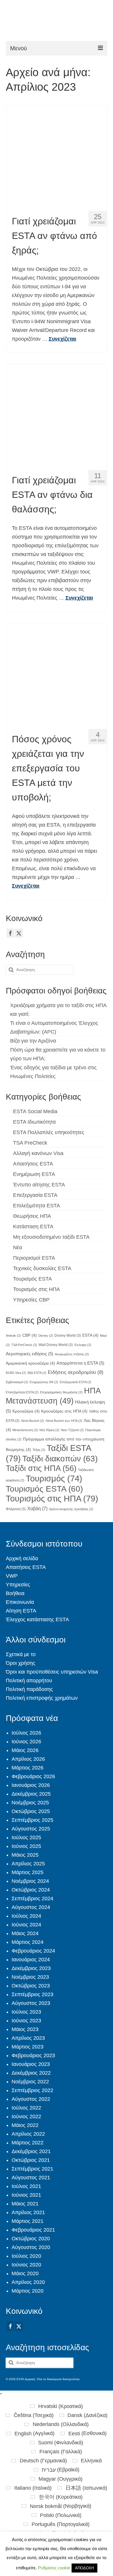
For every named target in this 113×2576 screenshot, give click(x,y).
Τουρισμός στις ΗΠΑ (37, 1289)
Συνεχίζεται (62, 339)
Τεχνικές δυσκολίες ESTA (42, 1268)
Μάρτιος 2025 (28, 1872)
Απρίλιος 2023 (28, 2038)
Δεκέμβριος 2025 (31, 1794)
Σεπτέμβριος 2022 (32, 2090)
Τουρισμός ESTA (32, 1279)
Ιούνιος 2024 (26, 1925)
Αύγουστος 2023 (31, 2003)
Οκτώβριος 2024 (31, 1890)
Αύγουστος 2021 (31, 2178)
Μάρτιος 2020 (28, 2291)
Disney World (68, 1336)
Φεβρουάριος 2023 (33, 2055)
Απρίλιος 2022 (28, 2134)
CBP (30, 1335)
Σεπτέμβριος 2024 (32, 1899)
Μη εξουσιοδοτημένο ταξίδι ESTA (51, 1237)
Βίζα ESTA (37, 1373)
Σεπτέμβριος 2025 (32, 1820)
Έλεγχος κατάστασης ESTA (37, 1619)
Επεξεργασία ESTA (35, 1195)
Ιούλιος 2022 (26, 2108)
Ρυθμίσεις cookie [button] (54, 2568)
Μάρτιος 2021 (28, 2221)
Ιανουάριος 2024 (31, 1960)
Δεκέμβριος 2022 (31, 2073)
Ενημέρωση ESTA (34, 1174)
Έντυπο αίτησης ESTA (39, 1185)
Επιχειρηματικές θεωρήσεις (61, 1392)
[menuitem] (57, 2406)
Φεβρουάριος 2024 (33, 1951)
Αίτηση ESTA (21, 1611)
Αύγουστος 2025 (31, 1829)
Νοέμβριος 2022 (30, 2082)
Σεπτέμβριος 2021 (32, 2169)
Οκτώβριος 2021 (31, 2160)
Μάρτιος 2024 (28, 1942)
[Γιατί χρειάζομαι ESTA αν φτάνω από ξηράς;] (57, 156)
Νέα (18, 1247)
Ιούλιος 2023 (26, 2012)
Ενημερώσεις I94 (44, 1382)
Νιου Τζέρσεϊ (72, 1430)
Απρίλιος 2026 (28, 1759)
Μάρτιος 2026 (28, 1768)
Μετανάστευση (25, 1430)
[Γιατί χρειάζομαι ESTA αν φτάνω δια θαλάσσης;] (57, 415)
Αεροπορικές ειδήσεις (30, 1354)
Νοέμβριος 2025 (30, 1803)
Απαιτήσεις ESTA (33, 1164)
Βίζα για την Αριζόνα (33, 1041)
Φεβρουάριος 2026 (33, 1776)
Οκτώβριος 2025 (31, 1811)
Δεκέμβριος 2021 (31, 2151)
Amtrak (13, 1336)
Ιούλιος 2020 (26, 2256)
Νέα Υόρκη (49, 1430)
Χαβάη (37, 1508)
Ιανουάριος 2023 (31, 2064)
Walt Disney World (56, 1345)
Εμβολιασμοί (17, 1382)
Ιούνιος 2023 (26, 2021)
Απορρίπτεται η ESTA (80, 1363)
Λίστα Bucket (32, 1421)
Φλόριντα (16, 1509)
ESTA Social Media (35, 1111)
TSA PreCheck (30, 1143)
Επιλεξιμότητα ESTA (37, 1206)
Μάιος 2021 (25, 2204)
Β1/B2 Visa (16, 1373)
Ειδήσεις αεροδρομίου (76, 1372)
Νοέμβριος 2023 (30, 1977)
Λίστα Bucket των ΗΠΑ (64, 1421)
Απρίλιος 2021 (28, 2212)
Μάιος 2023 (25, 2029)
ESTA (90, 1335)
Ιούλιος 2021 (26, 2186)
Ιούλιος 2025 (26, 1837)
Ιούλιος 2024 (26, 1916)
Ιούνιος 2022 (26, 2116)
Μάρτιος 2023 (28, 2047)
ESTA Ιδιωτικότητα (34, 1122)
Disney (46, 1336)
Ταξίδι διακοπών (60, 1459)
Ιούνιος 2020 (26, 2265)
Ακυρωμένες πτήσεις (72, 1354)
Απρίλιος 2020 (28, 2282)
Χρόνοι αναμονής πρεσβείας (71, 1509)
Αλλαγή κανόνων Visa (38, 1153)
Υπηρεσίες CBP (31, 1300)
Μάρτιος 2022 (28, 2143)
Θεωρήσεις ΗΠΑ (32, 1216)
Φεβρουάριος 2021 (33, 2230)
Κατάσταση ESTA (33, 1227)
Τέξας (39, 1450)
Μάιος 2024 (25, 1933)
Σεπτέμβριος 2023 (32, 1994)
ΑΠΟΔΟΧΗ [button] (84, 2568)
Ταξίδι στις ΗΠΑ (41, 1468)
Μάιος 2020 (25, 2273)
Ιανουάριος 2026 (31, 1785)
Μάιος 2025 (25, 1855)
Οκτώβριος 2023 (31, 1986)
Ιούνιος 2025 (26, 1846)
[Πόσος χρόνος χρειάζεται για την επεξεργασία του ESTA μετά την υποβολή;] (57, 674)
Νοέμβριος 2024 (30, 1881)
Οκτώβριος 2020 (31, 2239)
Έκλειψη (83, 1345)
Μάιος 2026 (25, 1750)
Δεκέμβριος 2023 (31, 1968)
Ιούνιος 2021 (26, 2195)
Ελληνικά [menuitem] (91, 2461)
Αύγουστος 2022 (31, 2099)
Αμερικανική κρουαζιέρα (30, 1363)
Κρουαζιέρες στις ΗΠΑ (64, 1411)
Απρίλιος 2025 (28, 1864)
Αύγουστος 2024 (31, 1907)
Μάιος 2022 (25, 2125)
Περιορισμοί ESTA (34, 1258)
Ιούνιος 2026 (26, 1742)
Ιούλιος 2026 (26, 1733)
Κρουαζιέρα (26, 1411)
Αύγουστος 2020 (31, 2247)
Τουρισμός (54, 1479)
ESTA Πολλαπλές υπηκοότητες (49, 1132)
